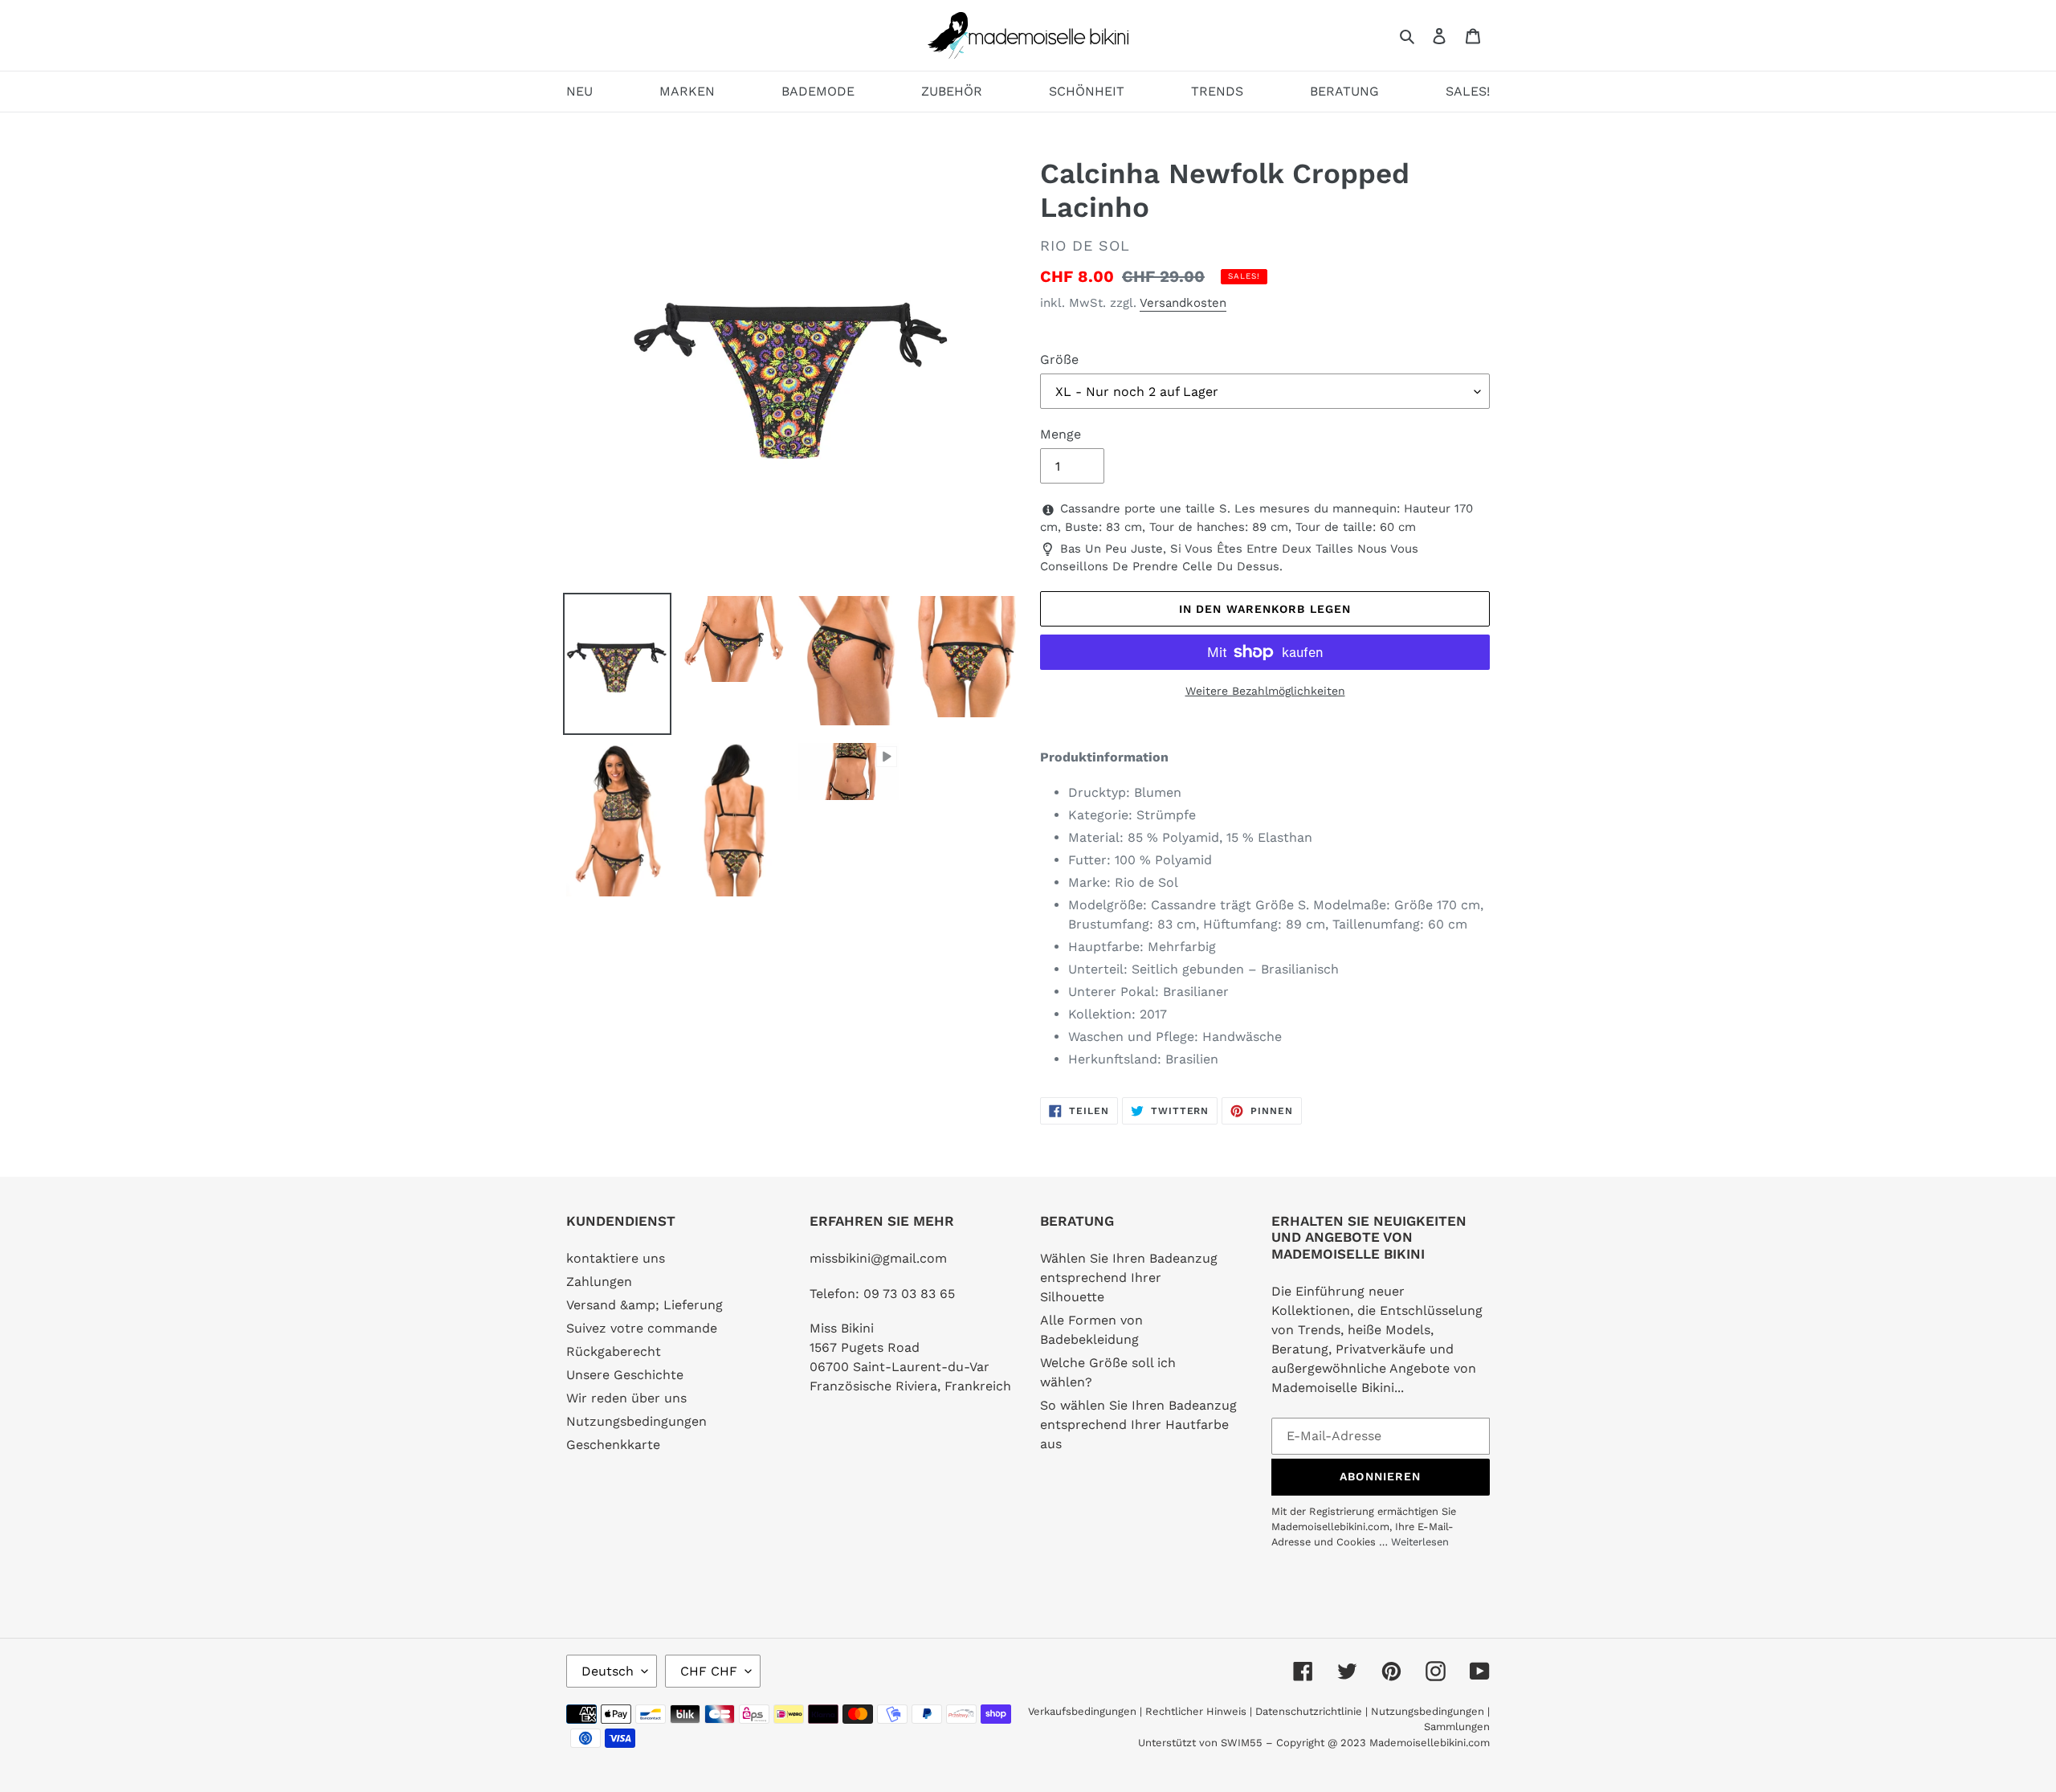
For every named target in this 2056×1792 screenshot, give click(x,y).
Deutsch (608, 1671)
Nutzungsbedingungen (636, 1421)
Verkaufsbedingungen (1082, 1711)
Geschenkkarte (613, 1445)
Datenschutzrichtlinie (1309, 1711)
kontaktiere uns (616, 1258)
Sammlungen (1457, 1727)
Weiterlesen (1420, 1542)
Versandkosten (1183, 303)
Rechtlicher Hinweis (1196, 1711)
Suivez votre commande (642, 1328)
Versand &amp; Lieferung (645, 1305)
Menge (1061, 434)
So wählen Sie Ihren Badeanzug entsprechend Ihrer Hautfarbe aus (1138, 1425)
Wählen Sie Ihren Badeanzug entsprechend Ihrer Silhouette (1129, 1278)
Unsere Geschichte (625, 1375)
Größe (1059, 359)
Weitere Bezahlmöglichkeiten (1265, 691)
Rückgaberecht (614, 1351)
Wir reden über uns (626, 1398)
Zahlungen (599, 1282)
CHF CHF (709, 1671)
